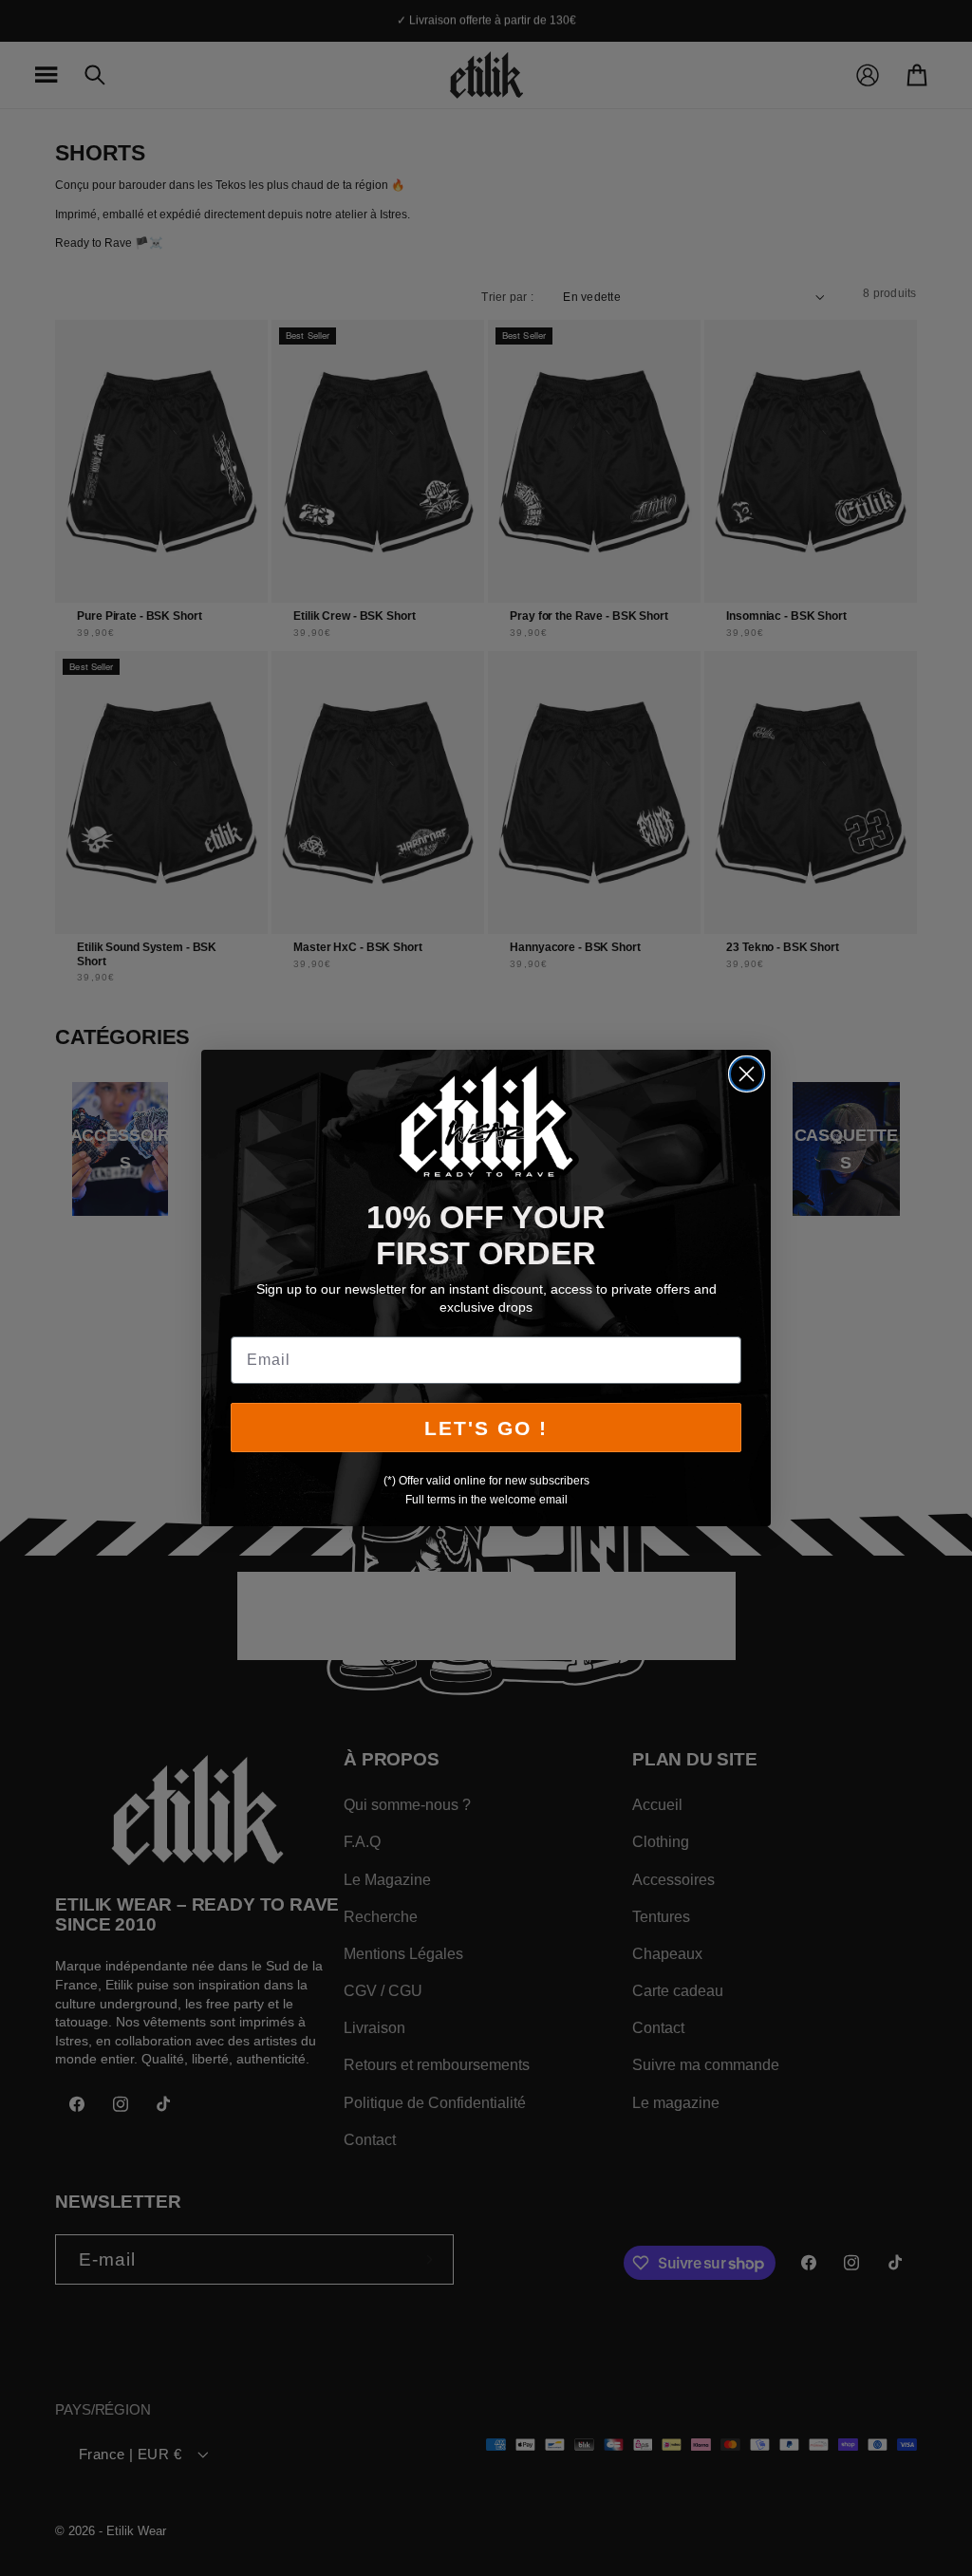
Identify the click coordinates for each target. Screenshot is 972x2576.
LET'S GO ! (486, 1428)
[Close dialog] (747, 1074)
